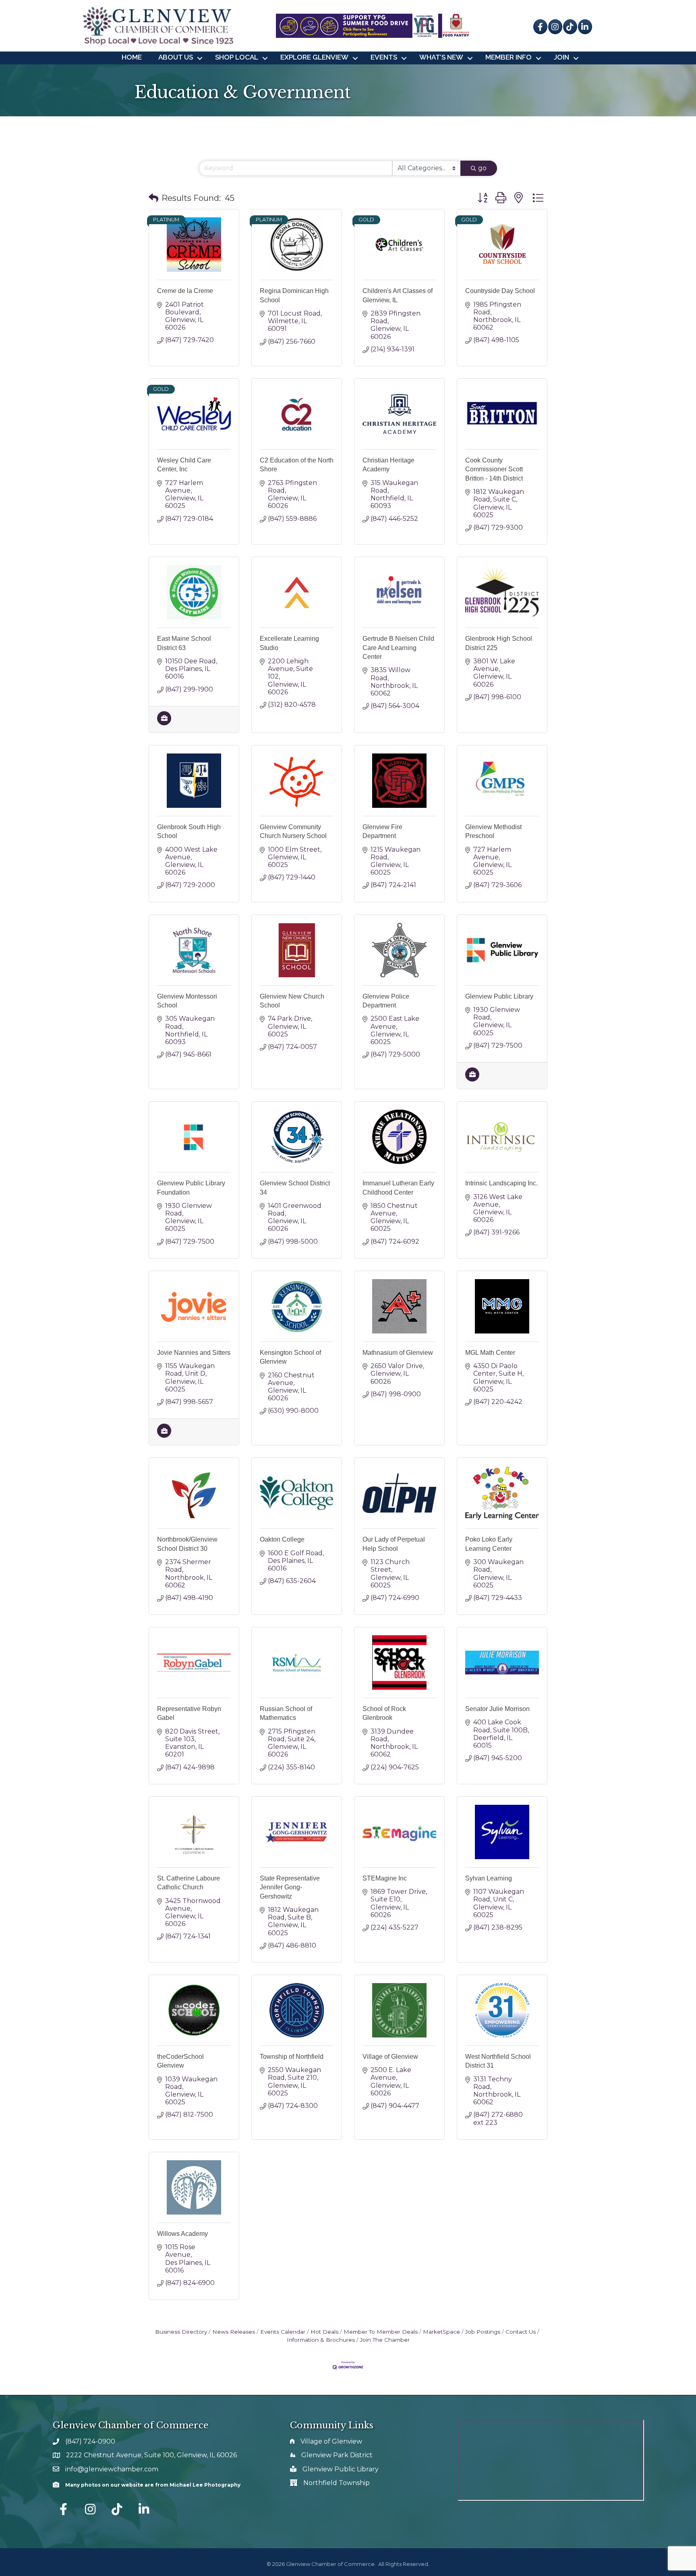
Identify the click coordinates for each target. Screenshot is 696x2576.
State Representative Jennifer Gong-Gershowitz (290, 1887)
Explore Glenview (314, 57)
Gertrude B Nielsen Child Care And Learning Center (398, 648)
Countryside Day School (500, 291)
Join (561, 57)
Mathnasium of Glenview (398, 1353)
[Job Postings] (164, 723)
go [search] (482, 168)
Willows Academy (182, 2234)
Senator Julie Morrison (497, 1709)
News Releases (234, 2332)
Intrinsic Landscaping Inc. (501, 1183)
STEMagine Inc (385, 1878)
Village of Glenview (390, 2057)
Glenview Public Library (499, 996)
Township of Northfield (292, 2057)
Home (132, 57)
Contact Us (521, 2332)
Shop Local (237, 57)
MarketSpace (441, 2332)
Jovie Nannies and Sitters (194, 1353)
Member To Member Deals (381, 2332)
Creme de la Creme (185, 291)
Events (384, 57)
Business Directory (181, 2332)
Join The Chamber (385, 2340)
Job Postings (483, 2332)
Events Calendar (283, 2332)
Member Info (509, 57)
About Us (176, 57)
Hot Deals (324, 2332)
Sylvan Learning (489, 1878)
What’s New (441, 57)
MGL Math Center (490, 1353)
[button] (153, 198)
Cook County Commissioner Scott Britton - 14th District (494, 469)
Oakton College (282, 1539)
